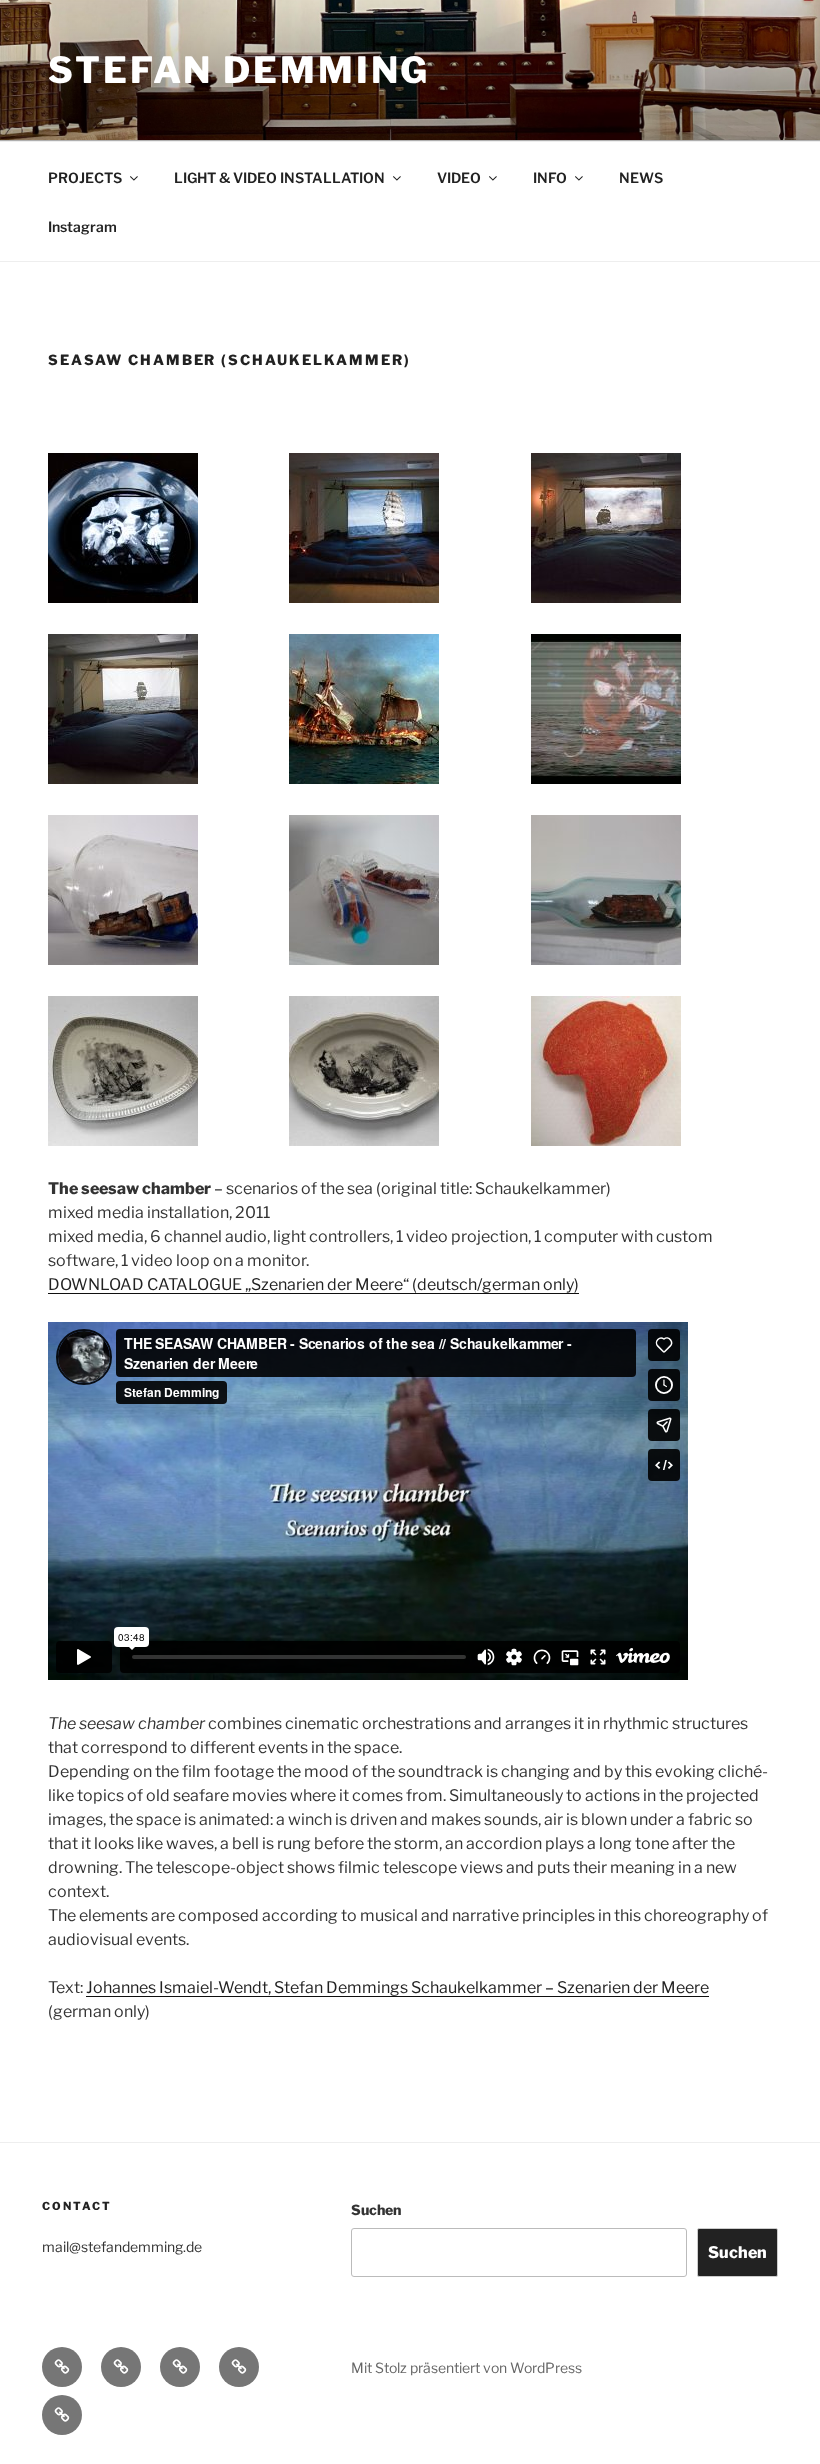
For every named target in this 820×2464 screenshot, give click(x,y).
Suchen (376, 2209)
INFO (550, 177)
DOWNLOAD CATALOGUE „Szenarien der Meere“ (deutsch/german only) (313, 1284)
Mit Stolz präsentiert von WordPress (466, 2367)
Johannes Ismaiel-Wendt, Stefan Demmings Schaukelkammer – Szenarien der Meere (397, 1987)
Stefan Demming (239, 70)
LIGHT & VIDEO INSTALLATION (279, 177)
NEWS (641, 177)
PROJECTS (85, 177)
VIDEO (459, 177)
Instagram (82, 226)
